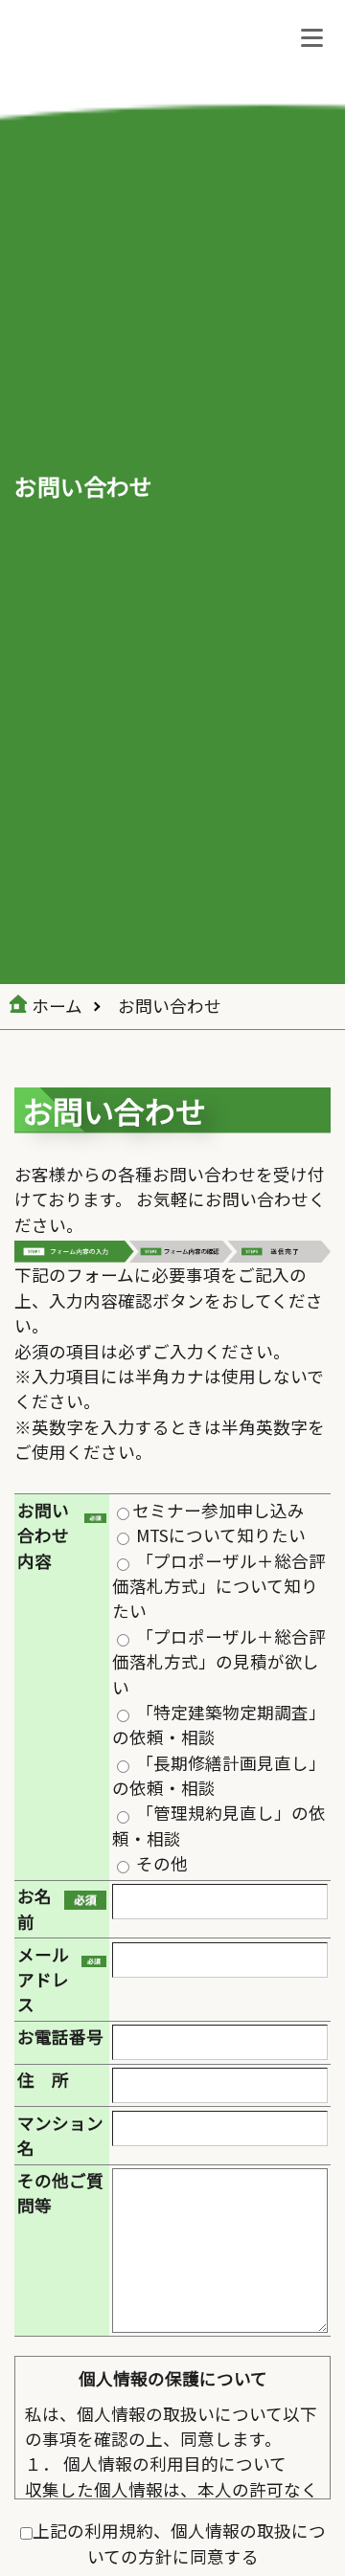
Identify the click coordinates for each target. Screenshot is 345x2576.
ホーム (57, 1006)
